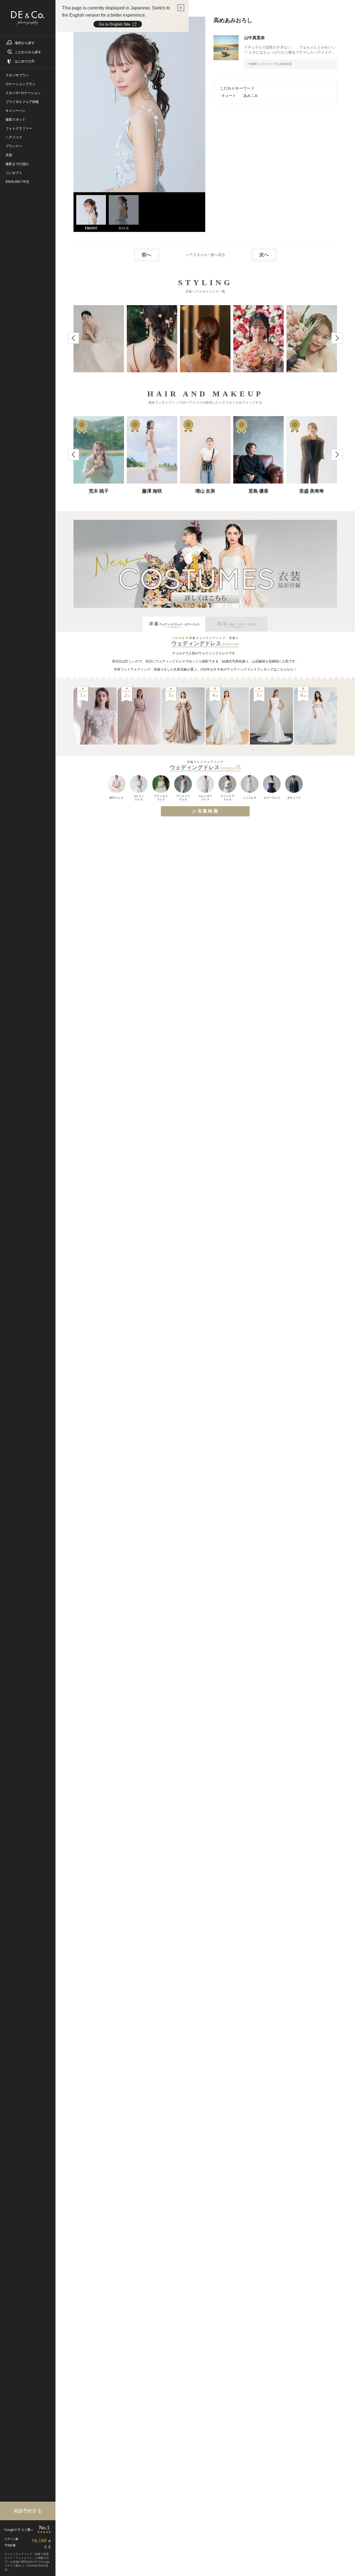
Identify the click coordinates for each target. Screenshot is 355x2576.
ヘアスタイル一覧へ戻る (205, 255)
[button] (73, 338)
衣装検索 (208, 811)
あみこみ (251, 96)
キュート (229, 96)
